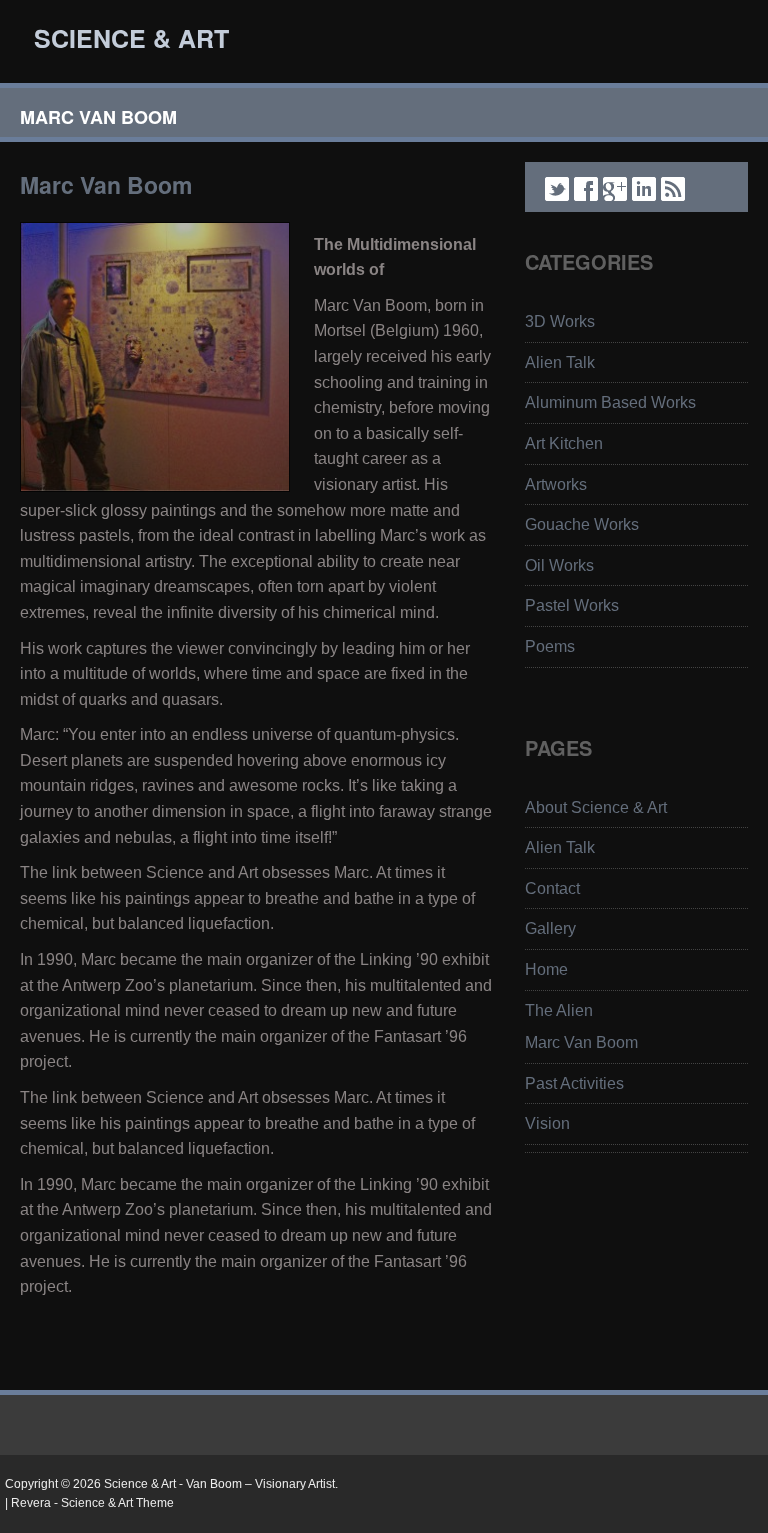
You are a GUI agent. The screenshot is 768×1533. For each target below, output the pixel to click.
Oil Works (559, 565)
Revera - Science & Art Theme (92, 1503)
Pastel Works (572, 605)
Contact (552, 888)
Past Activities (574, 1083)
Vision (547, 1123)
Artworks (556, 484)
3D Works (560, 321)
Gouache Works (582, 524)
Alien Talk (560, 362)
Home (546, 969)
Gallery (550, 928)
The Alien (559, 1010)
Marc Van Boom (581, 1042)
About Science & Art (596, 807)
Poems (550, 646)
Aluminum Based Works (610, 402)
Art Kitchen (564, 443)
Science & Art (131, 38)
